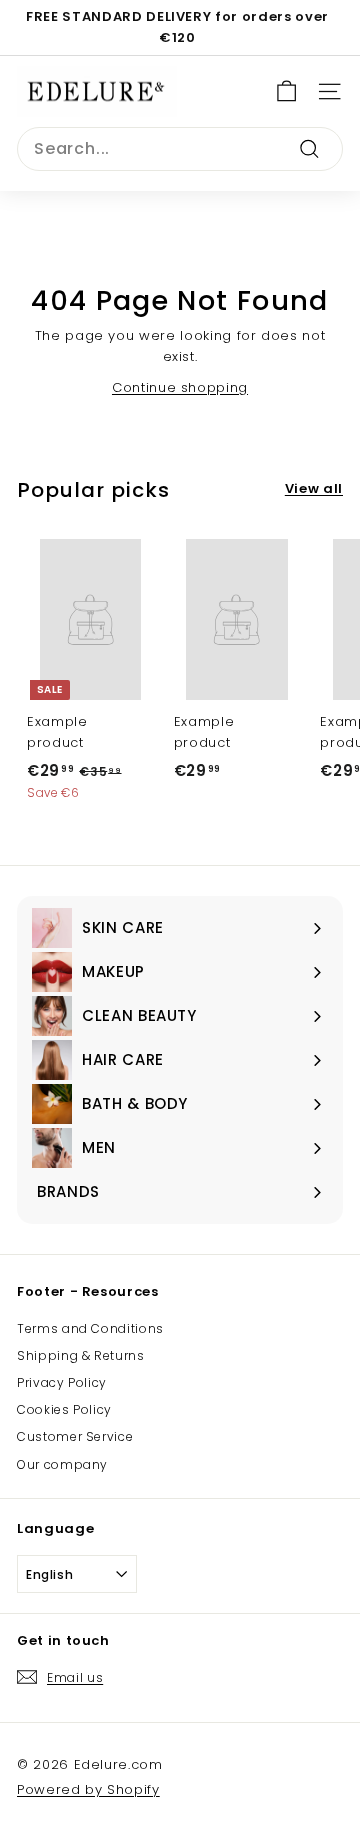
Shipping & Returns (81, 1355)
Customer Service (75, 1436)
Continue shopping (180, 387)
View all (314, 488)
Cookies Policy (64, 1409)
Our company (62, 1464)
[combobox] (180, 149)
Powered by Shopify (88, 1789)
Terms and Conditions (90, 1328)
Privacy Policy (62, 1382)
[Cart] (286, 91)
